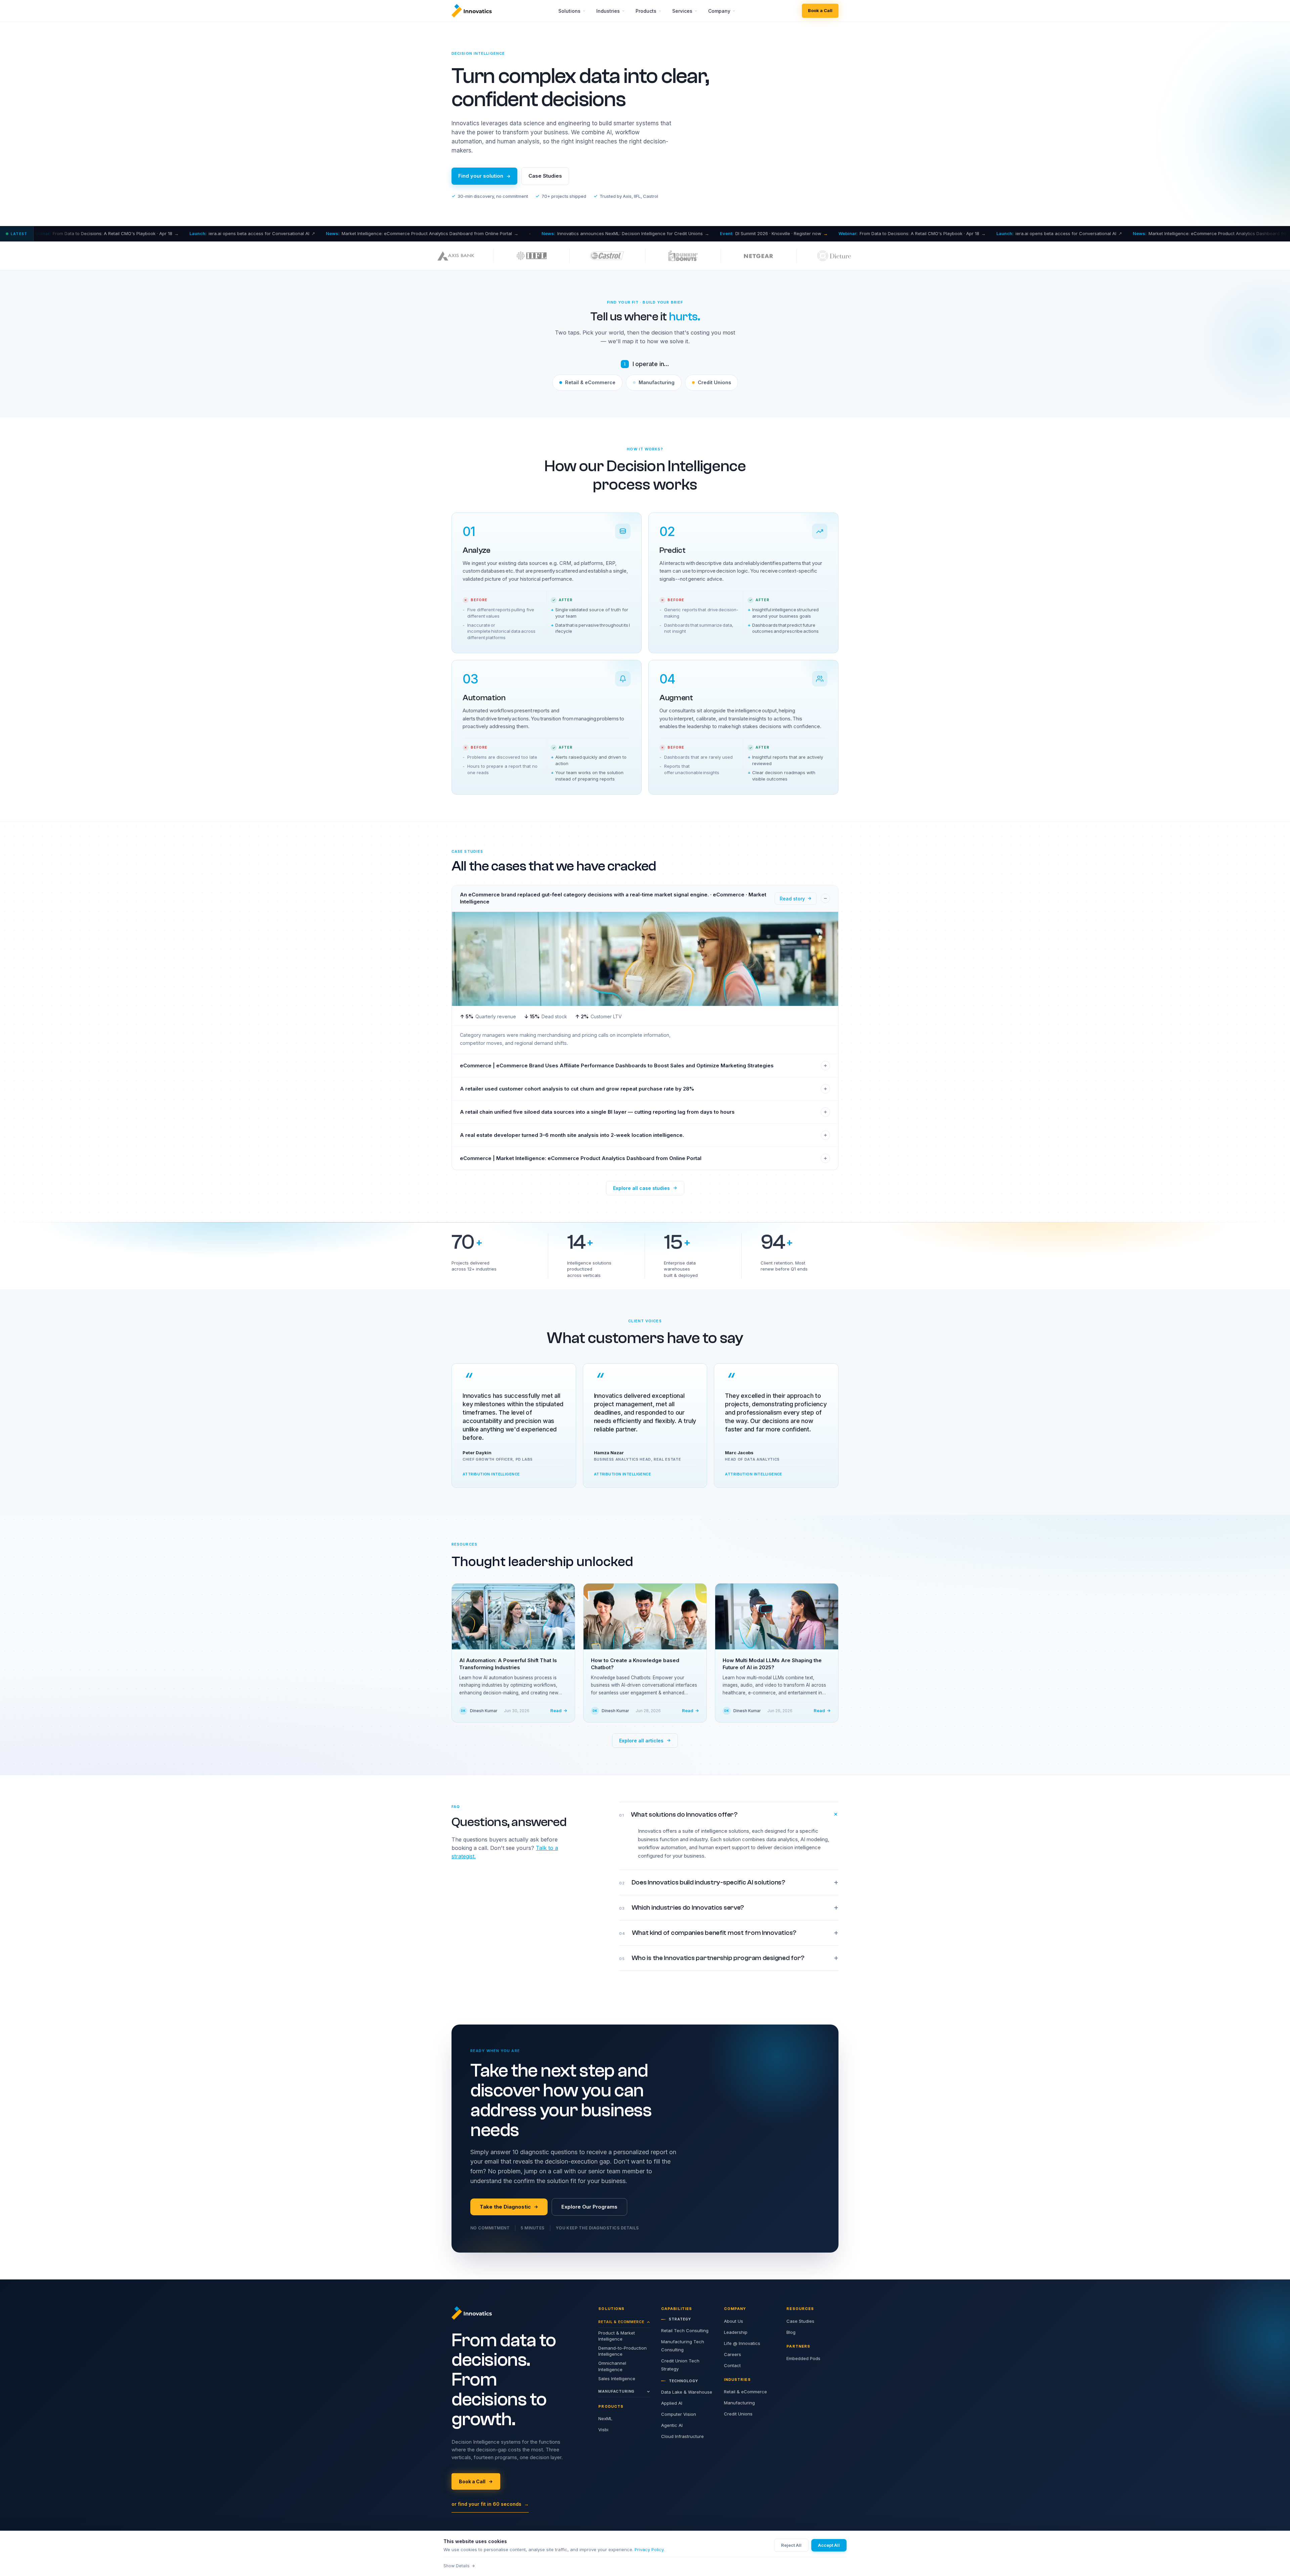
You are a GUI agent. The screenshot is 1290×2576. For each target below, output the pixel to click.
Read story (792, 899)
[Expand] (825, 1066)
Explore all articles (641, 1741)
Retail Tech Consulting (685, 2330)
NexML (605, 2418)
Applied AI (672, 2403)
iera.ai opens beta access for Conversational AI (817, 233)
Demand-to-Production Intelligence (622, 2351)
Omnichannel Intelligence (612, 2366)
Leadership (736, 2332)
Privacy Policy (649, 2549)
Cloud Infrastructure (682, 2436)
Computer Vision (679, 2414)
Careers (733, 2354)
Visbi (603, 2430)
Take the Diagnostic (505, 2207)
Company (719, 11)
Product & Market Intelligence (617, 2336)
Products (646, 11)
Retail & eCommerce (590, 382)
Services (682, 11)
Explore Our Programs (589, 2207)
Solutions (569, 11)
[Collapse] (825, 898)
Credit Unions (714, 382)
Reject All (791, 2545)
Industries (608, 11)
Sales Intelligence (617, 2379)
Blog (791, 2332)
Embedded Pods (803, 2358)
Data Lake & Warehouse (687, 2392)
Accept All (829, 2545)
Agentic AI (672, 2425)
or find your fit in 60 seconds (490, 2504)
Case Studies (545, 176)
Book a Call (820, 10)
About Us (734, 2321)
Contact (732, 2365)
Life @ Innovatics (742, 2343)
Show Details (457, 2566)
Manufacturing (657, 382)
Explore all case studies (641, 1188)
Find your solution (481, 176)
